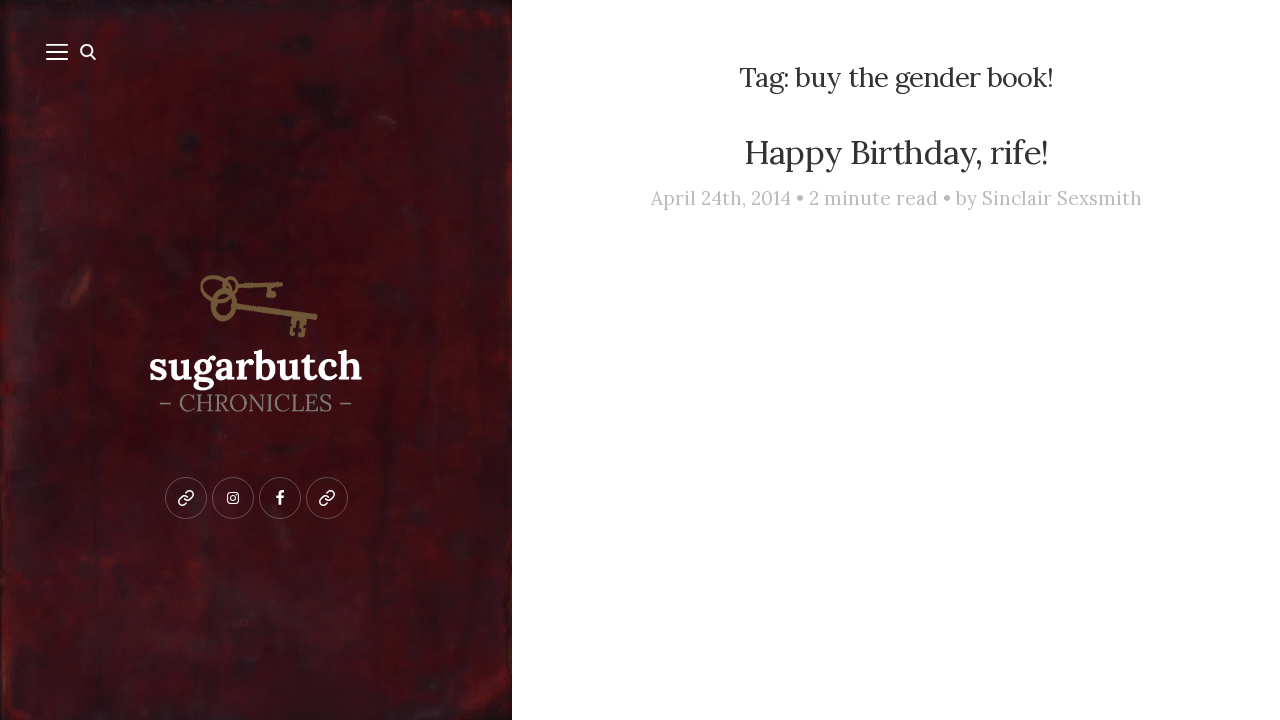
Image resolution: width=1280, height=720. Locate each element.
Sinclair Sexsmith (1062, 198)
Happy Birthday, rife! (896, 152)
